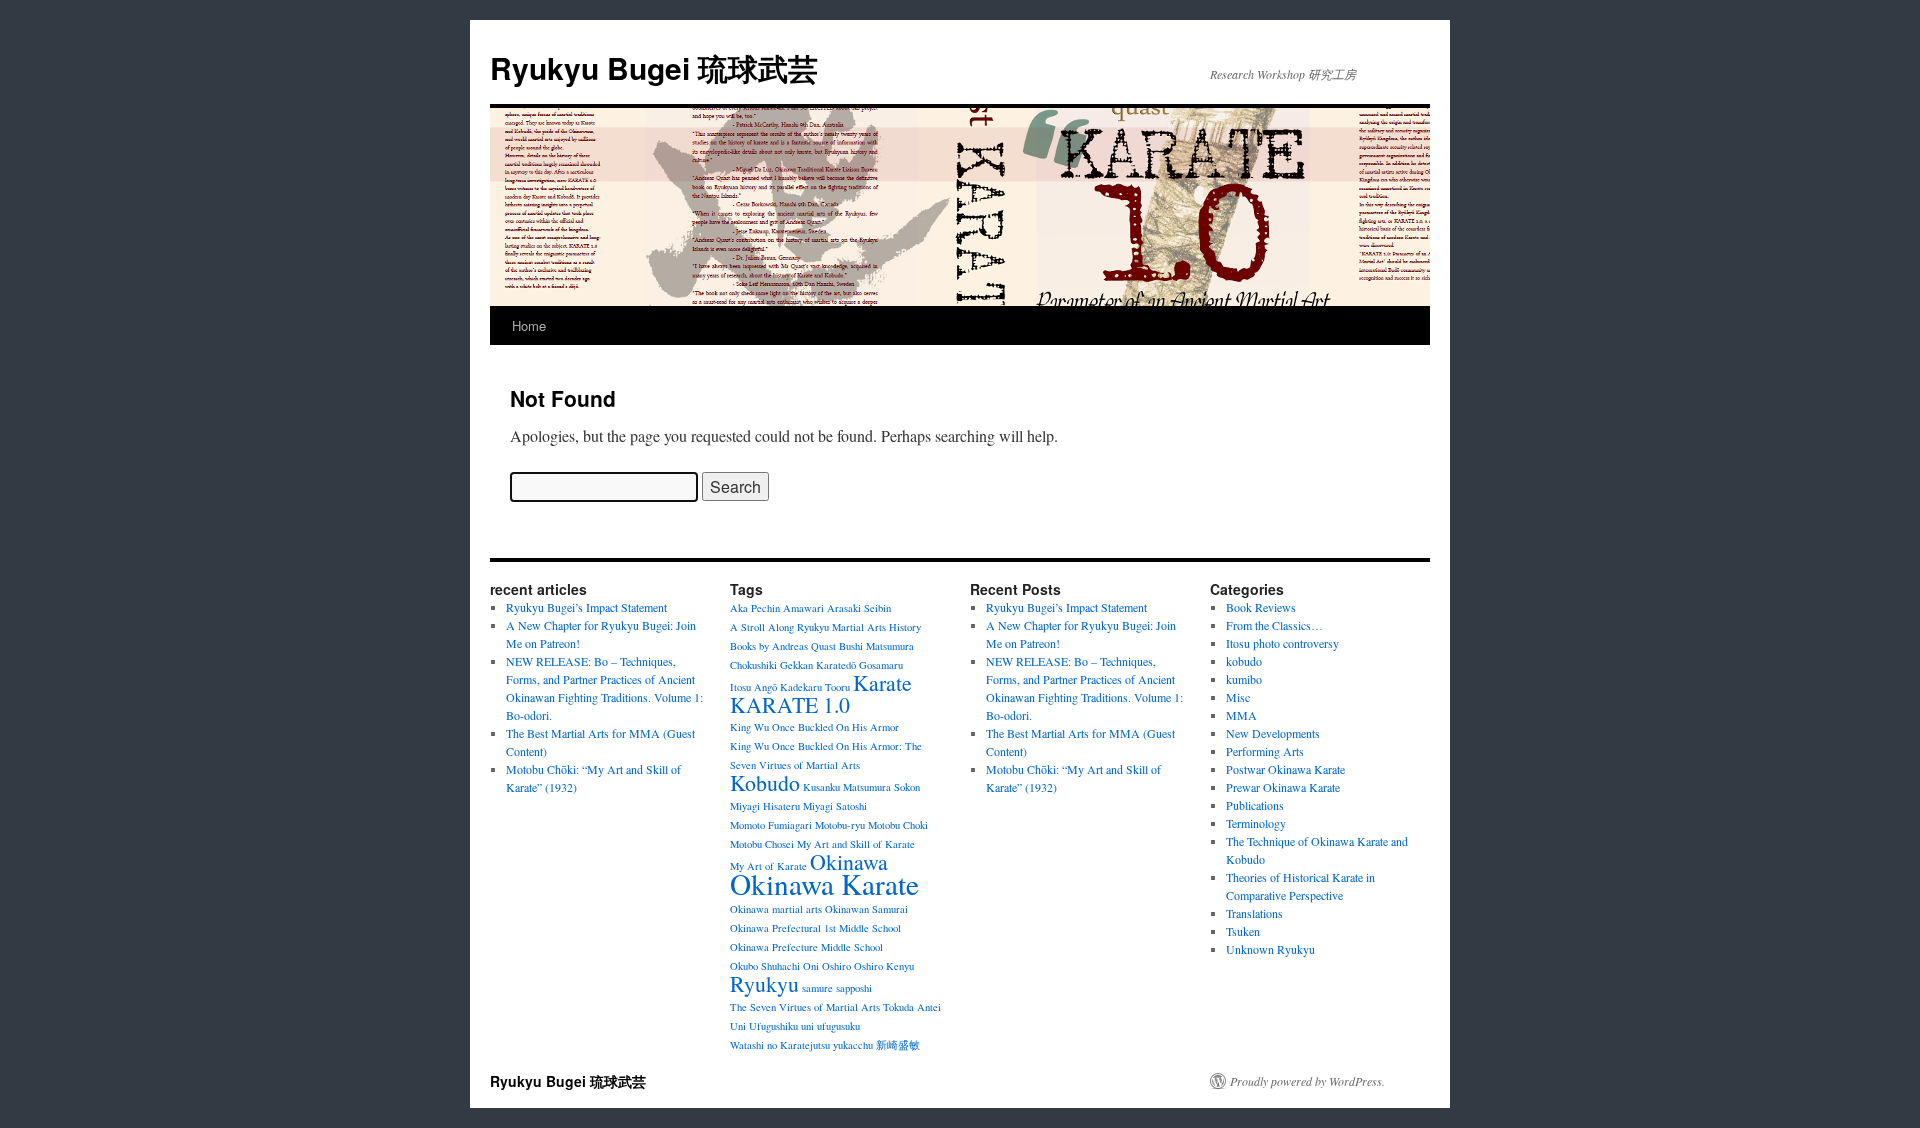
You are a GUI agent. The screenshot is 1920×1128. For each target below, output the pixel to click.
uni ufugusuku (830, 1026)
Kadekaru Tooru (815, 687)
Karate (882, 682)
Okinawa (849, 861)
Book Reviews (1261, 607)
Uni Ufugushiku (764, 1026)
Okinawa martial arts (776, 909)
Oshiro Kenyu (884, 966)
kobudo (1244, 661)
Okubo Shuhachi (765, 966)
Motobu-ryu (840, 825)
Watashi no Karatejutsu (780, 1045)
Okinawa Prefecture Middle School (806, 947)
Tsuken (1243, 931)
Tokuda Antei (912, 1007)
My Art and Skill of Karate (856, 844)
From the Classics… (1274, 625)
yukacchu (853, 1045)
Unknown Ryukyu (1270, 949)
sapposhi (854, 988)
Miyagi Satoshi (835, 806)
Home (529, 325)
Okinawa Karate (824, 883)
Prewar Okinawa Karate (1283, 787)
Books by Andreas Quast (783, 646)
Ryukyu (764, 983)
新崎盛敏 (898, 1045)
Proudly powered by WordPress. (1307, 1081)
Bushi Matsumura (876, 646)
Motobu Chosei (762, 844)
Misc (1238, 697)
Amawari (803, 608)
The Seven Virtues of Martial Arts (805, 1007)
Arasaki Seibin (859, 608)
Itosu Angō (753, 687)
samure (817, 988)
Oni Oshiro (827, 966)
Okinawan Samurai (866, 909)
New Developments (1273, 733)
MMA (1241, 715)
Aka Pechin (755, 608)
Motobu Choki (898, 825)
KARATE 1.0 (790, 704)
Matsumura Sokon (881, 787)
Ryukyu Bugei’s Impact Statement (586, 607)
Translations (1254, 913)
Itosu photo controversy (1282, 643)
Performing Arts (1265, 751)
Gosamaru (881, 665)
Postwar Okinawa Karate (1285, 769)
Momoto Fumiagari (771, 825)
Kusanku (821, 787)
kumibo (1244, 679)
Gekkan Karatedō (818, 665)
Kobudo (765, 782)
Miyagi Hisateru (765, 806)
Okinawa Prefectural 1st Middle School (815, 928)
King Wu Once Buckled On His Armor (814, 727)
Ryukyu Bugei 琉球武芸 (654, 67)
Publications (1255, 805)
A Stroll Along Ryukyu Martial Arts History (825, 627)
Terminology (1256, 823)
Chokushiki (753, 665)
